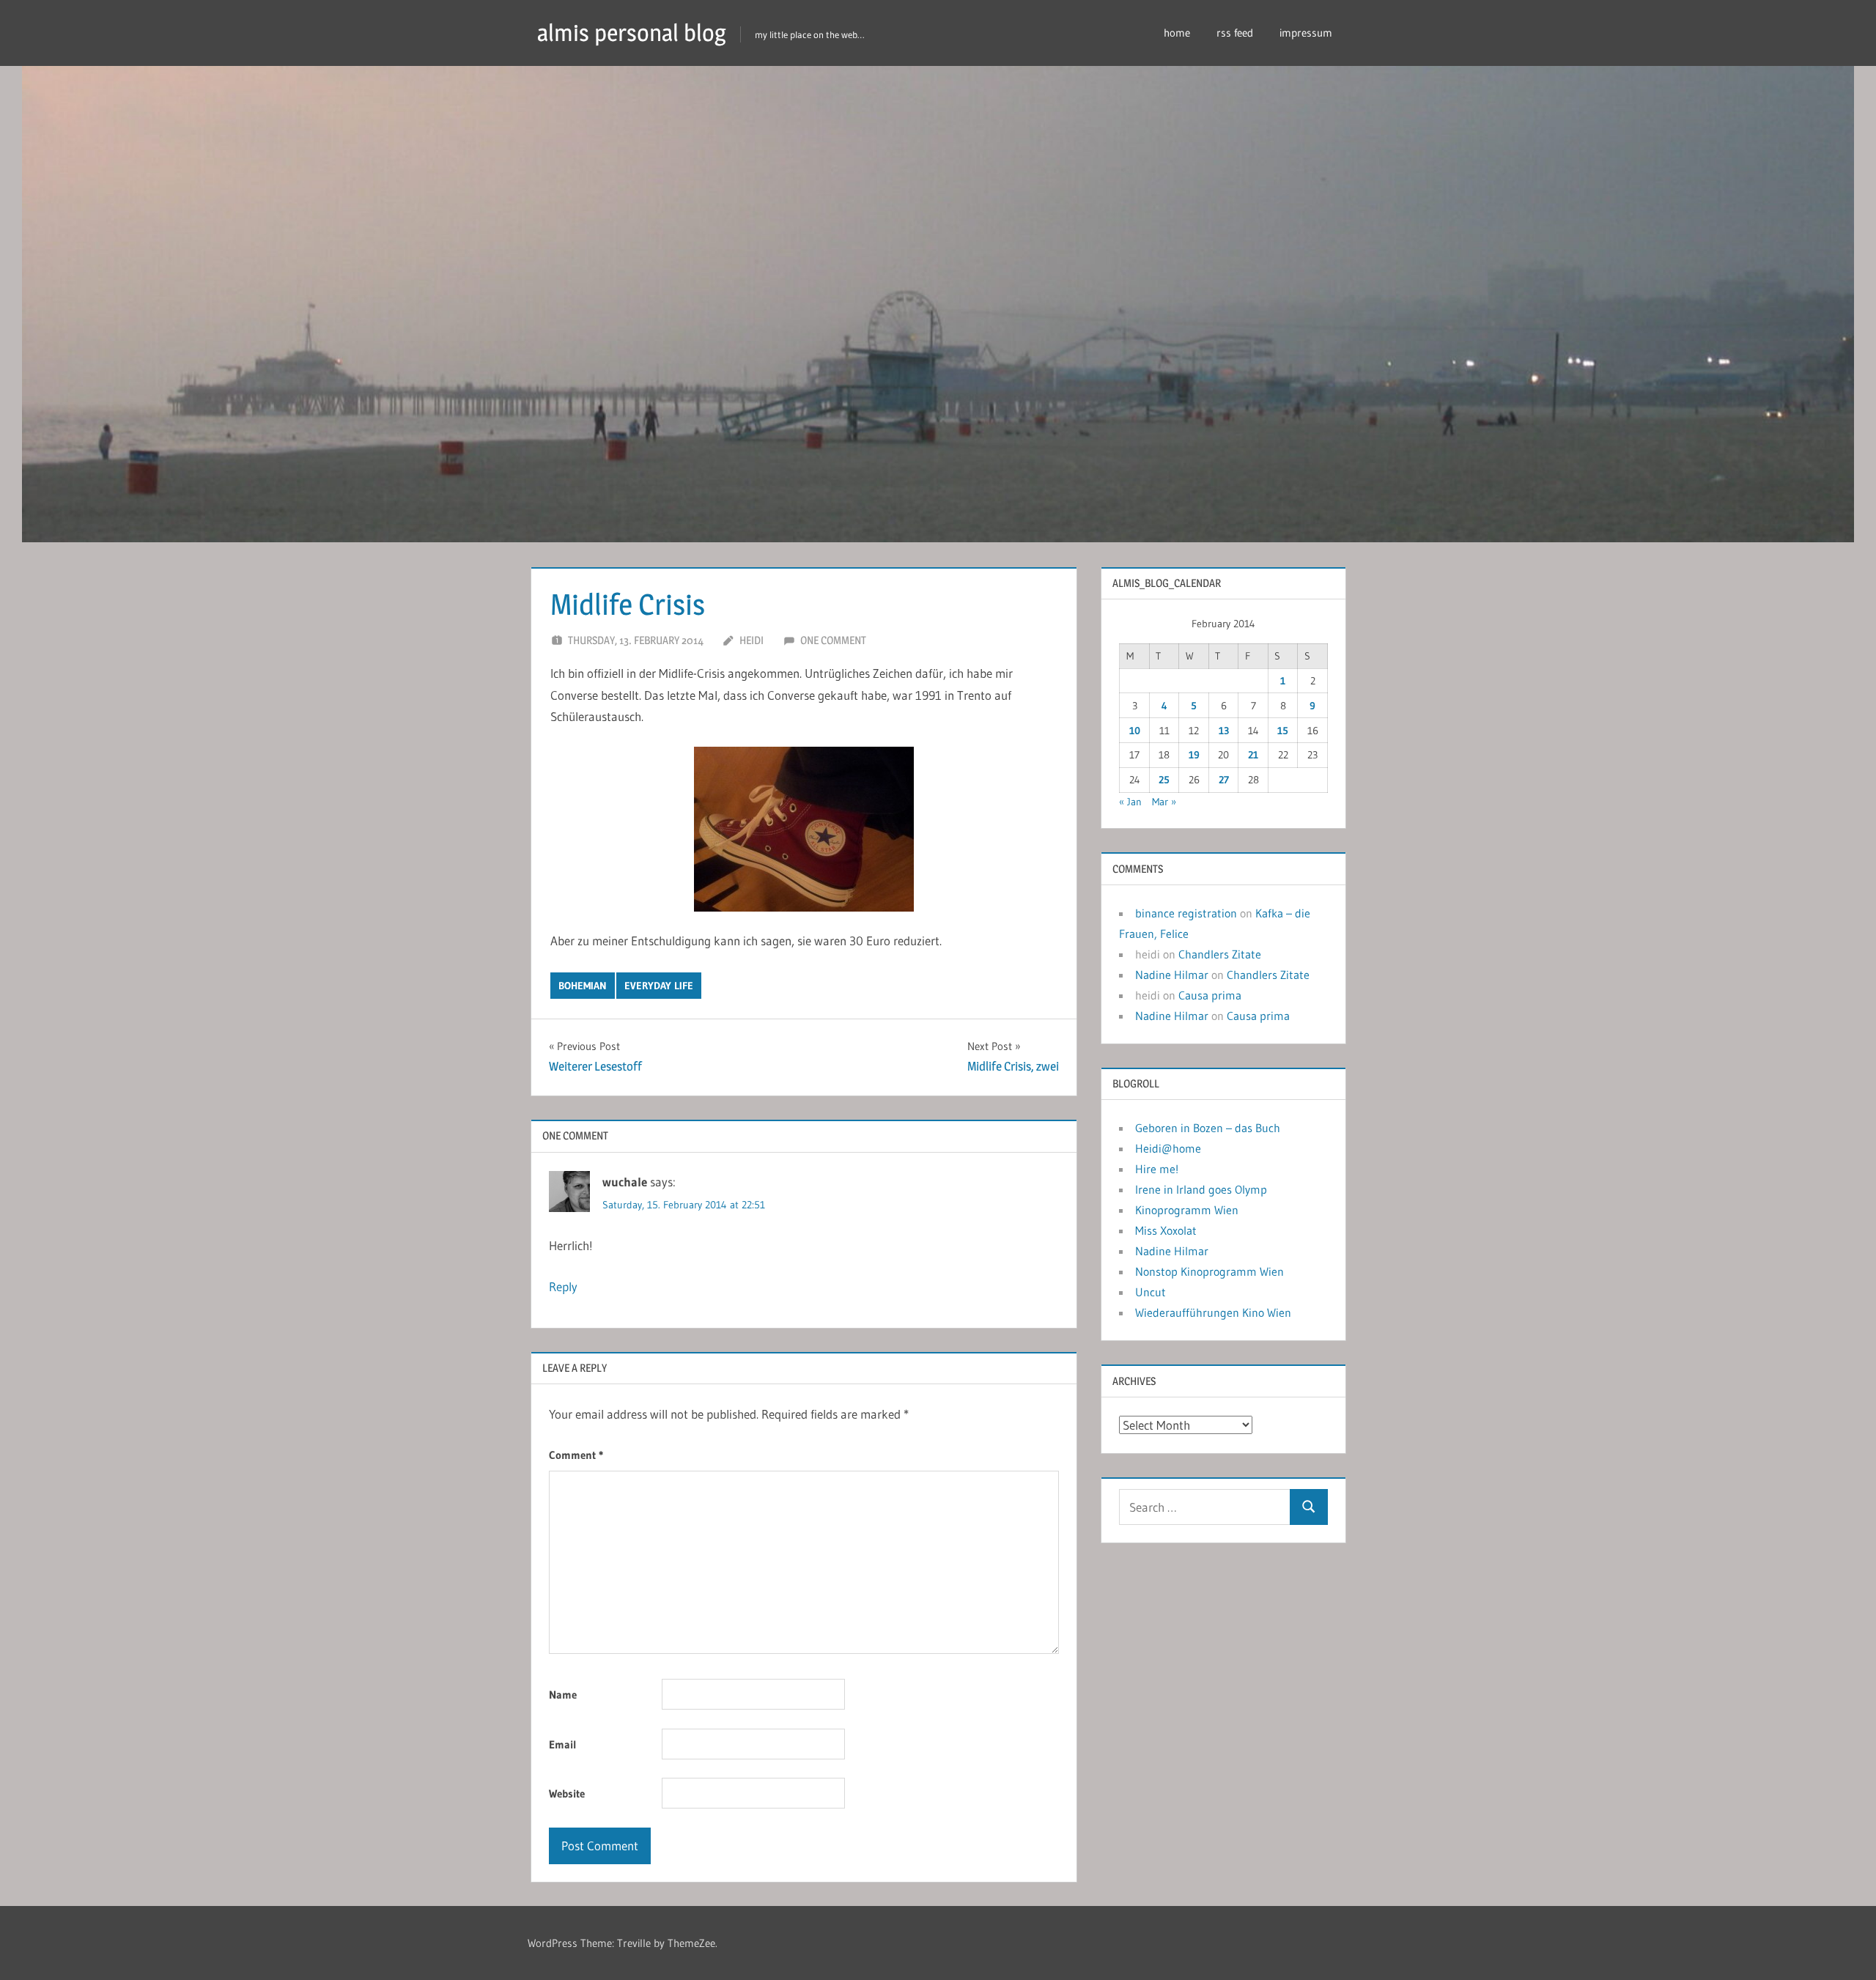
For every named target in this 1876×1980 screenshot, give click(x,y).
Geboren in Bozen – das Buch (1208, 1128)
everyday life (659, 986)
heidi (751, 640)
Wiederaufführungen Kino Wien (1213, 1312)
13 (1224, 731)
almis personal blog (632, 33)
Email (563, 1744)
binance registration (1186, 913)
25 (1164, 780)
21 (1253, 755)
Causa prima (1210, 995)
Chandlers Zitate (1220, 954)
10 (1135, 731)
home (1177, 33)
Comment (576, 1455)
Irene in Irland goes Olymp (1201, 1189)
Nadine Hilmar (1172, 975)
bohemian (583, 986)
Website (567, 1794)
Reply (563, 1286)
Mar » (1164, 802)
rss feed (1235, 33)
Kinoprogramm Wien (1187, 1210)
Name (563, 1695)
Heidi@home (1168, 1148)
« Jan (1130, 802)
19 (1194, 755)
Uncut (1151, 1292)
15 (1283, 731)
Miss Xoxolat (1166, 1230)
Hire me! (1157, 1169)
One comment (833, 640)
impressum (1306, 33)
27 (1224, 780)
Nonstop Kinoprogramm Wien (1210, 1271)
